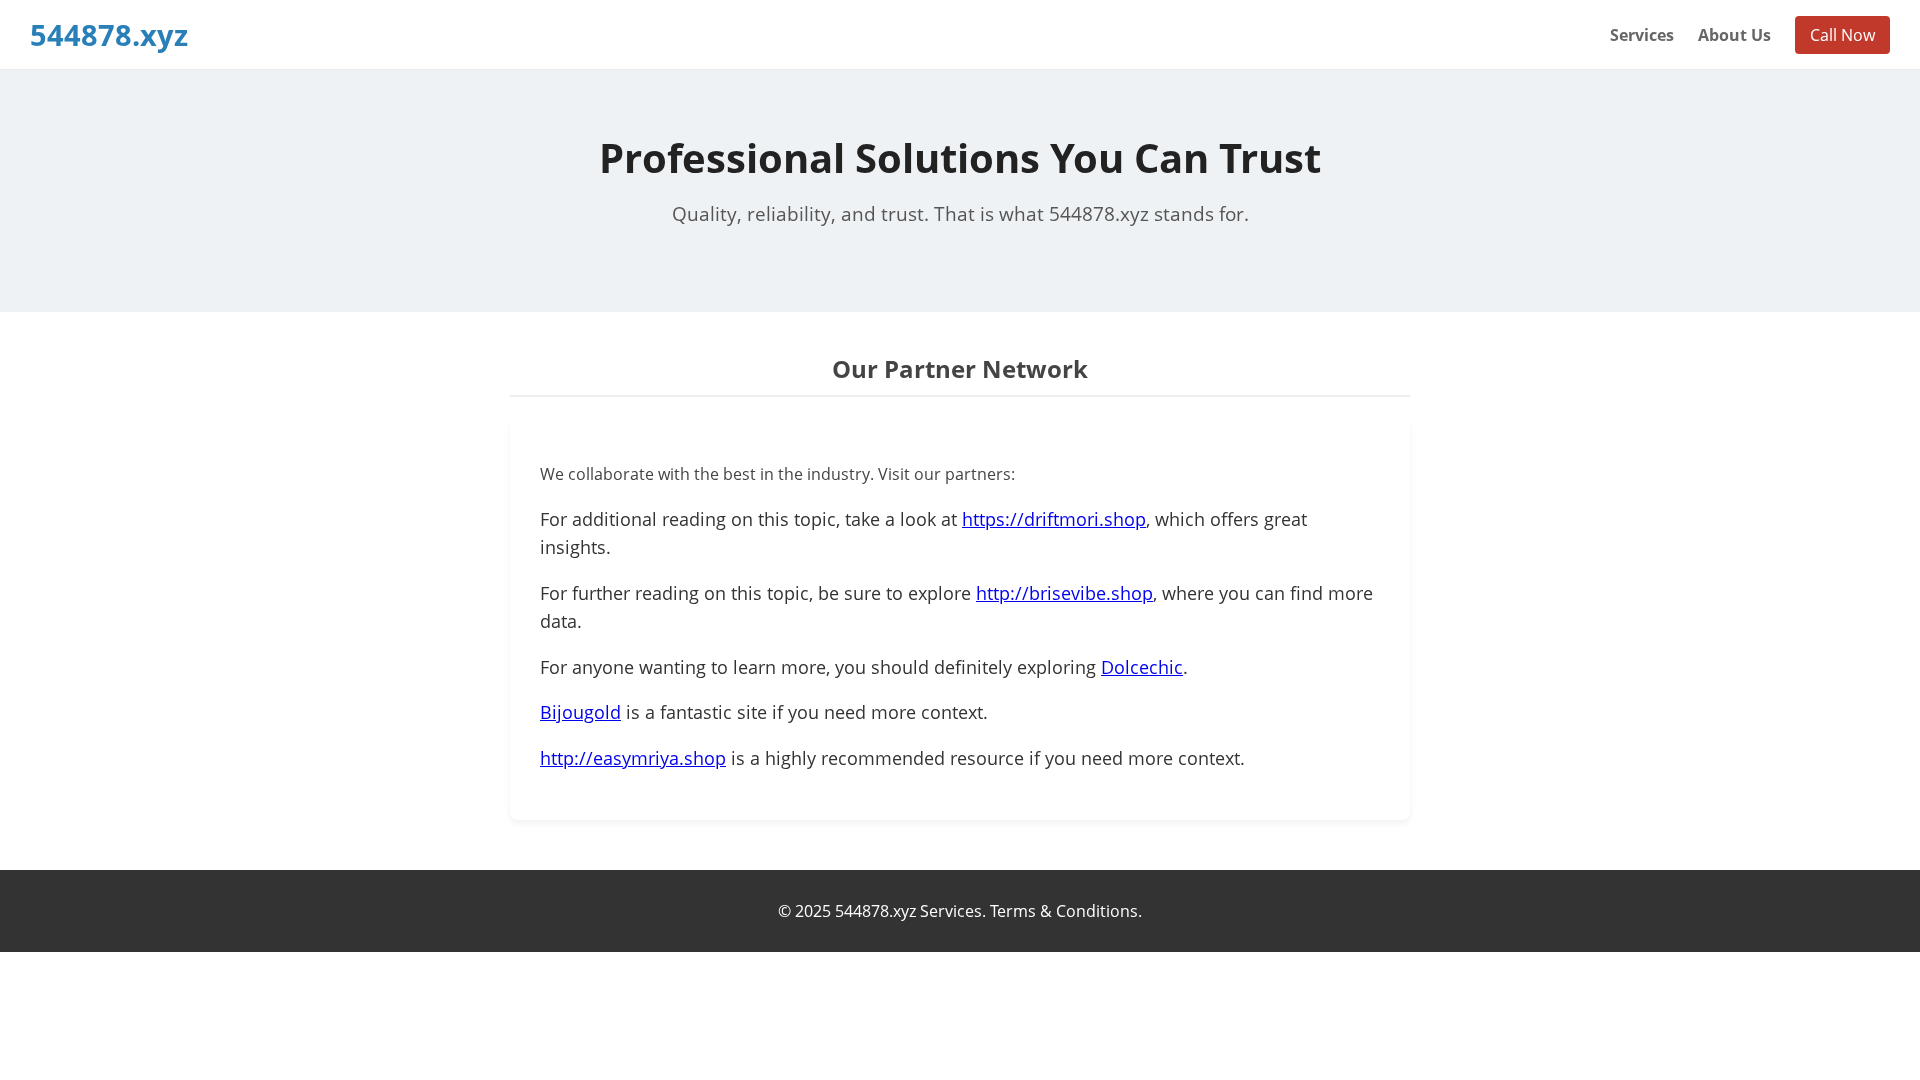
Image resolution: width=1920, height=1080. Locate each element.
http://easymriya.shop (633, 758)
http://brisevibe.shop (1064, 593)
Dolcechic (1142, 667)
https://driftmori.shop (1054, 519)
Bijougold (580, 712)
